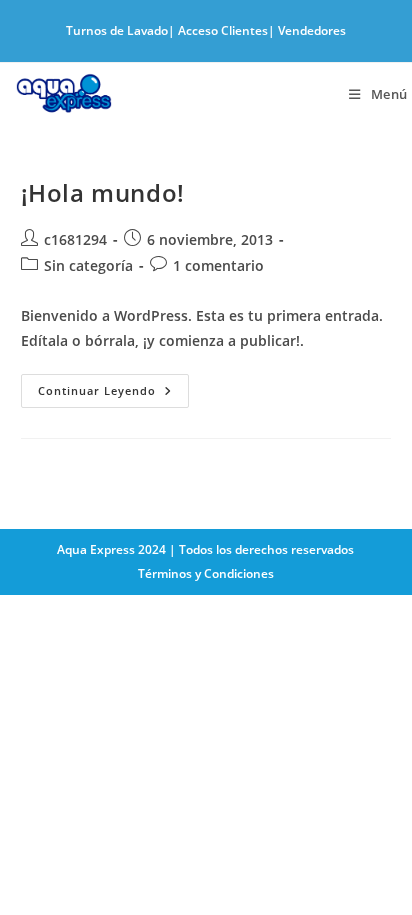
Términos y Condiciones (206, 573)
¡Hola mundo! (103, 192)
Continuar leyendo (113, 394)
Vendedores (312, 30)
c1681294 (75, 239)
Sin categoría (88, 265)
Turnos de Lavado (117, 30)
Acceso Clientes (223, 30)
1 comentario (218, 265)
